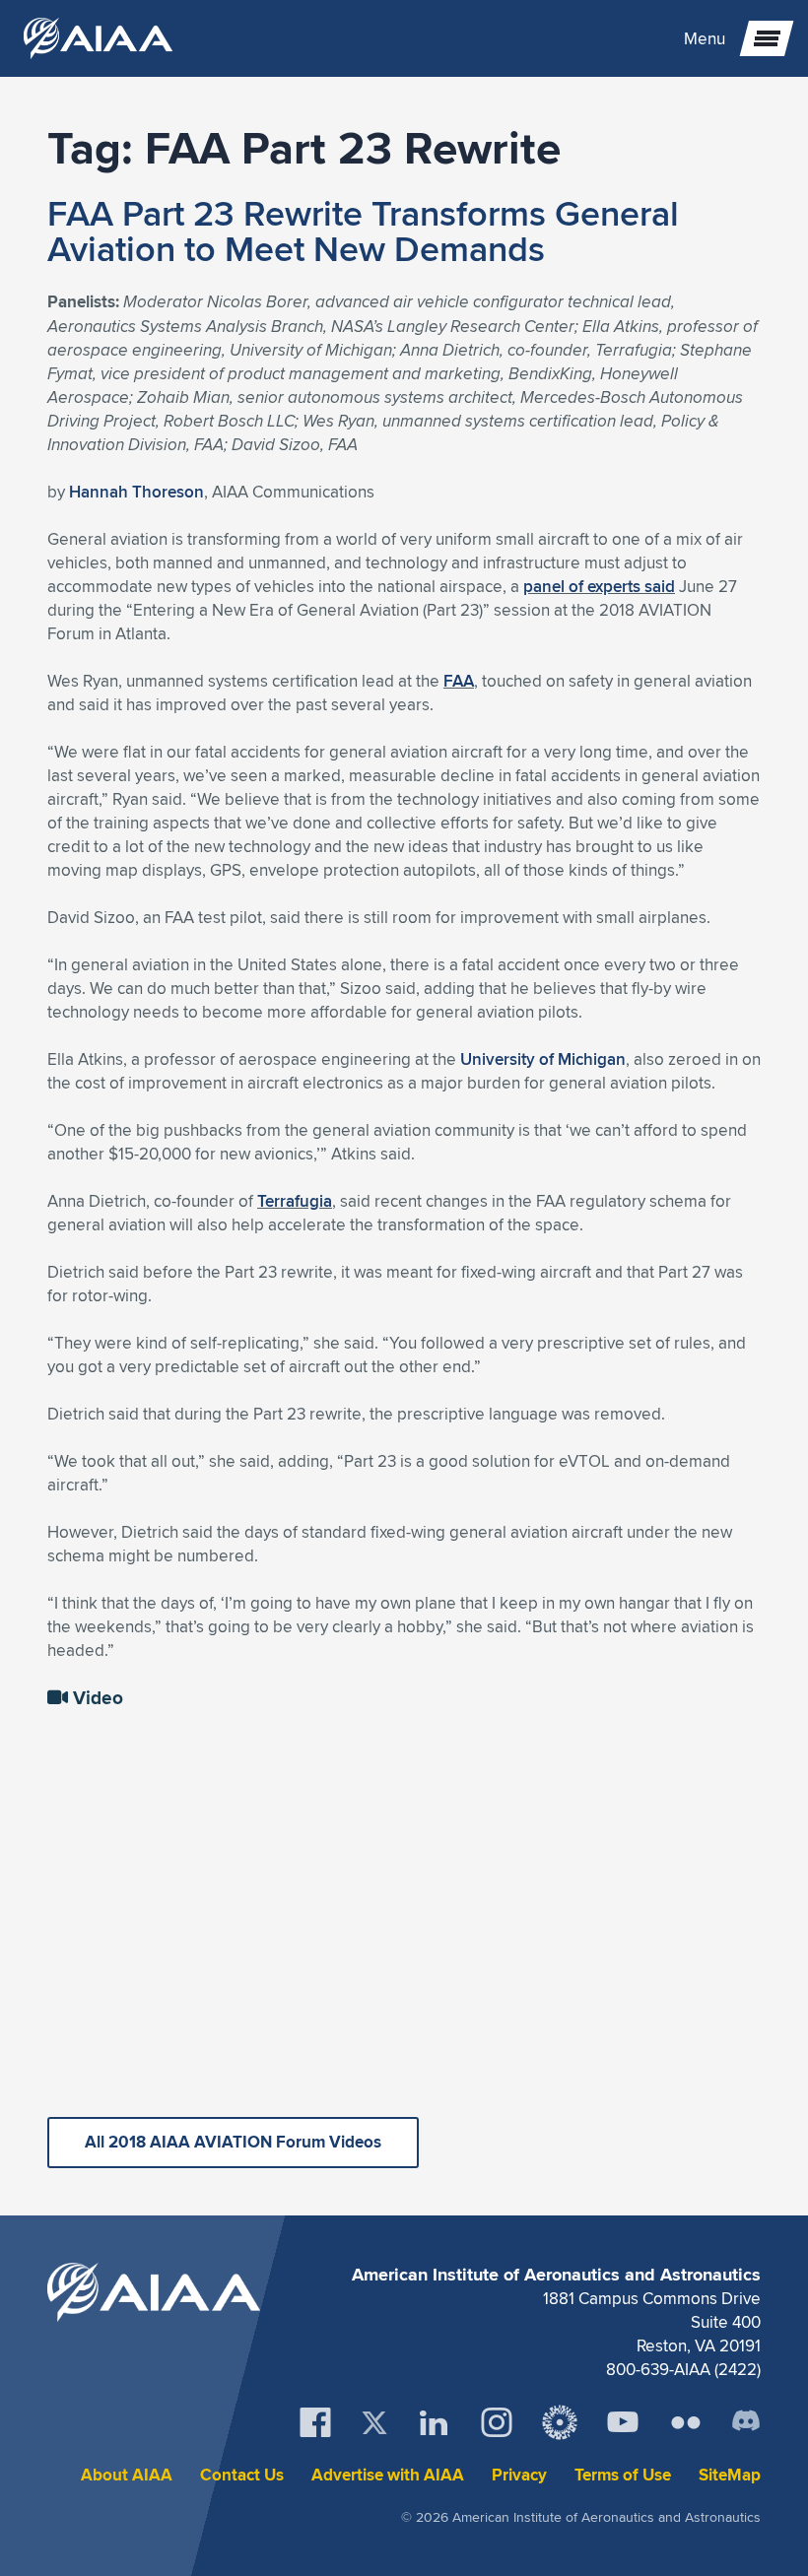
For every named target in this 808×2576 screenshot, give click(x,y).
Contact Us (242, 2475)
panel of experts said (599, 586)
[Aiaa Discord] (746, 2422)
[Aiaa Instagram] (497, 2422)
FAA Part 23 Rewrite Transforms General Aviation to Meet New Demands (363, 231)
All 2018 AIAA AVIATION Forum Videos (233, 2142)
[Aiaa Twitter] (374, 2423)
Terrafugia (295, 1201)
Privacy (519, 2475)
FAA (459, 681)
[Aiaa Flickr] (686, 2422)
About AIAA (127, 2475)
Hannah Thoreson (136, 492)
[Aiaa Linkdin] (434, 2422)
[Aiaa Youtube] (623, 2422)
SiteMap (730, 2475)
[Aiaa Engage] (560, 2422)
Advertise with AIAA (388, 2475)
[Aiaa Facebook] (315, 2422)
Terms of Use (623, 2475)
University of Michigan (543, 1059)
